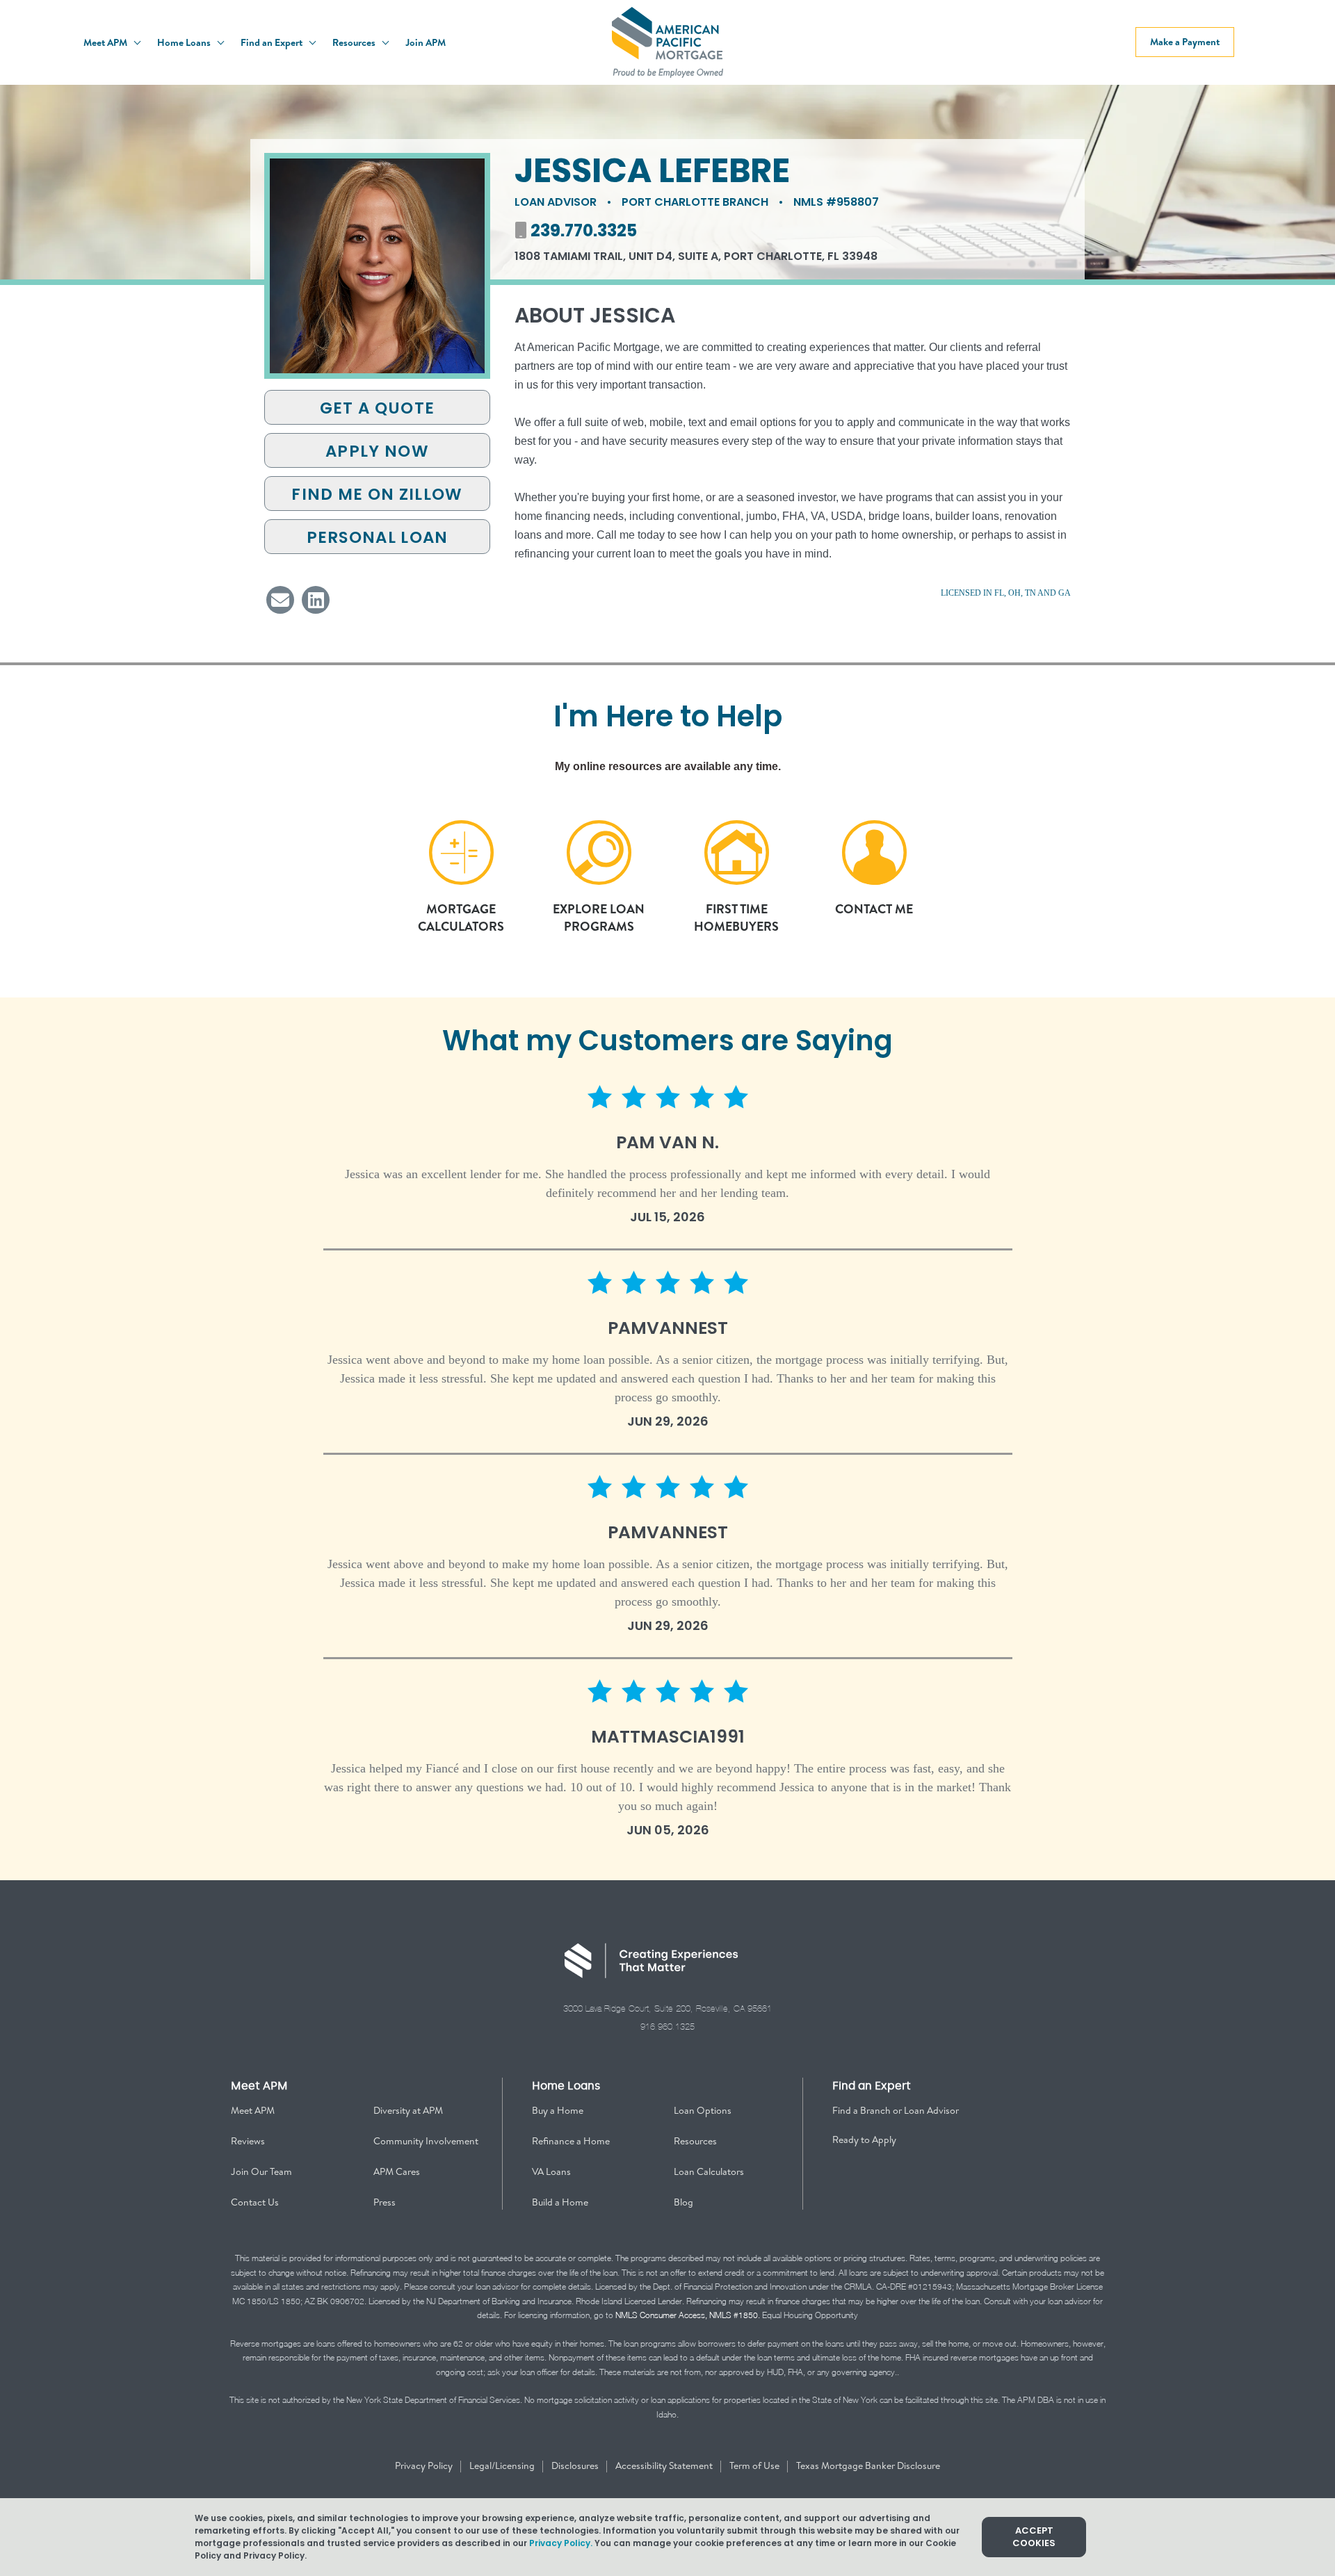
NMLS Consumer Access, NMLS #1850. (688, 2315)
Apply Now (377, 451)
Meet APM (106, 42)
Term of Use (755, 2465)
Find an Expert (273, 42)
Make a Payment (1185, 42)
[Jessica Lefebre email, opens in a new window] (280, 600)
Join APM (426, 42)
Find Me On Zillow (377, 494)
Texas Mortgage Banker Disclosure (868, 2465)
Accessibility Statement (665, 2465)
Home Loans (185, 42)
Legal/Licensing (503, 2465)
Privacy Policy (425, 2465)
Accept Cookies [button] (1034, 2537)
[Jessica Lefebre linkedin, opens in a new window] (316, 600)
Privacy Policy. (561, 2543)
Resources (355, 42)
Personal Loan (378, 537)
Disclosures (576, 2465)
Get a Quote (377, 408)
